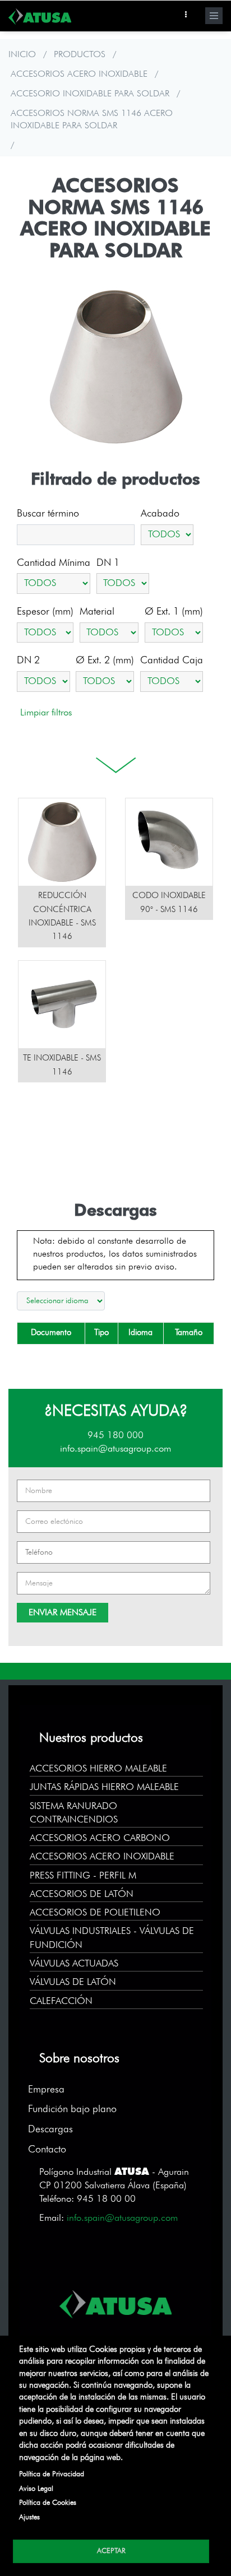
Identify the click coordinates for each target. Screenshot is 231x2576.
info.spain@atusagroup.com (115, 1449)
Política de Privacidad (52, 2474)
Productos (80, 55)
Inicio (22, 55)
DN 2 (28, 661)
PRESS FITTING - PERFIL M (83, 1876)
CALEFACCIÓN (61, 2001)
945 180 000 (115, 1436)
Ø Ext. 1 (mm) (174, 612)
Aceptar (111, 2551)
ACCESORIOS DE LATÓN (82, 1894)
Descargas (50, 2129)
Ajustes (29, 2517)
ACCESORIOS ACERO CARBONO (100, 1838)
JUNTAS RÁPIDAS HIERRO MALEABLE (104, 1787)
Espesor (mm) (45, 612)
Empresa (46, 2090)
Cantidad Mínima (54, 563)
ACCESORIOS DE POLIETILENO (95, 1913)
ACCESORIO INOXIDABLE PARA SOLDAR (90, 94)
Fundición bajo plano (72, 2109)
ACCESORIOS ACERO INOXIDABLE (79, 75)
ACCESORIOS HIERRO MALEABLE (98, 1769)
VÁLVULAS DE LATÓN (73, 1982)
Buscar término (48, 514)
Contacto (47, 2150)
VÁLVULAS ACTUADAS (74, 1964)
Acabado (160, 514)
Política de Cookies (48, 2503)
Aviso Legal (36, 2489)
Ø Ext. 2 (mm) (105, 661)
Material (97, 612)
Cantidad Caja (172, 661)
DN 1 (108, 563)
